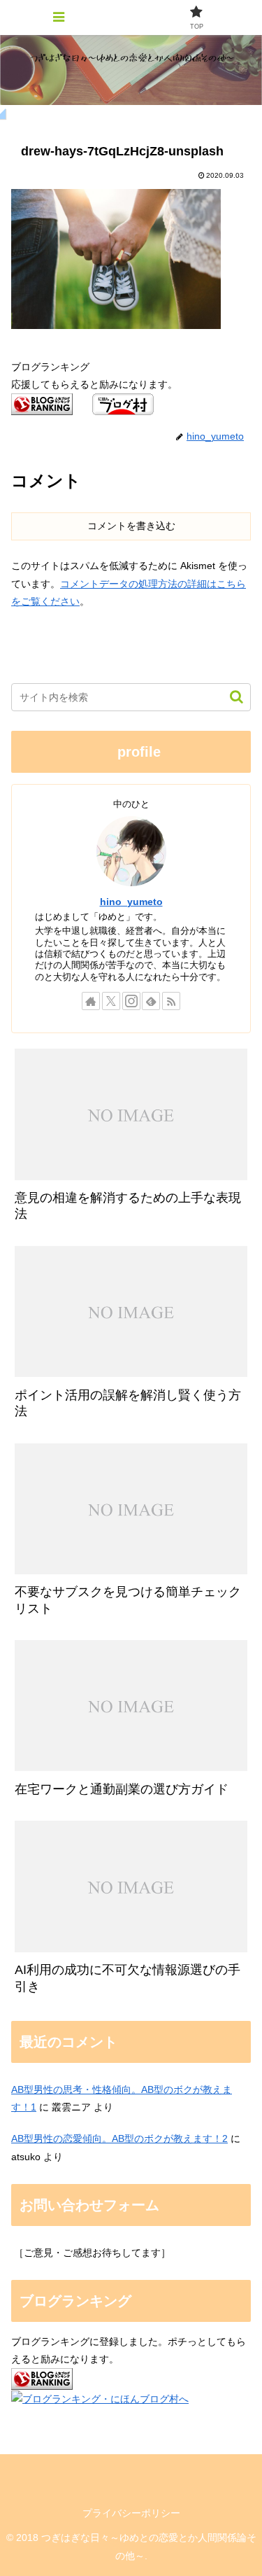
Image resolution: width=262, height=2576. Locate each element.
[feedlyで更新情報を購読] (151, 1001)
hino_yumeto (131, 902)
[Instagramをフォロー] (131, 1001)
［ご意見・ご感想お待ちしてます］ (92, 2253)
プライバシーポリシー (131, 2513)
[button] (230, 697)
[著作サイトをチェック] (91, 1001)
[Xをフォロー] (111, 1001)
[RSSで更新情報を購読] (171, 1001)
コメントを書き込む (131, 526)
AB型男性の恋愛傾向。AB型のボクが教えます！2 (119, 2138)
